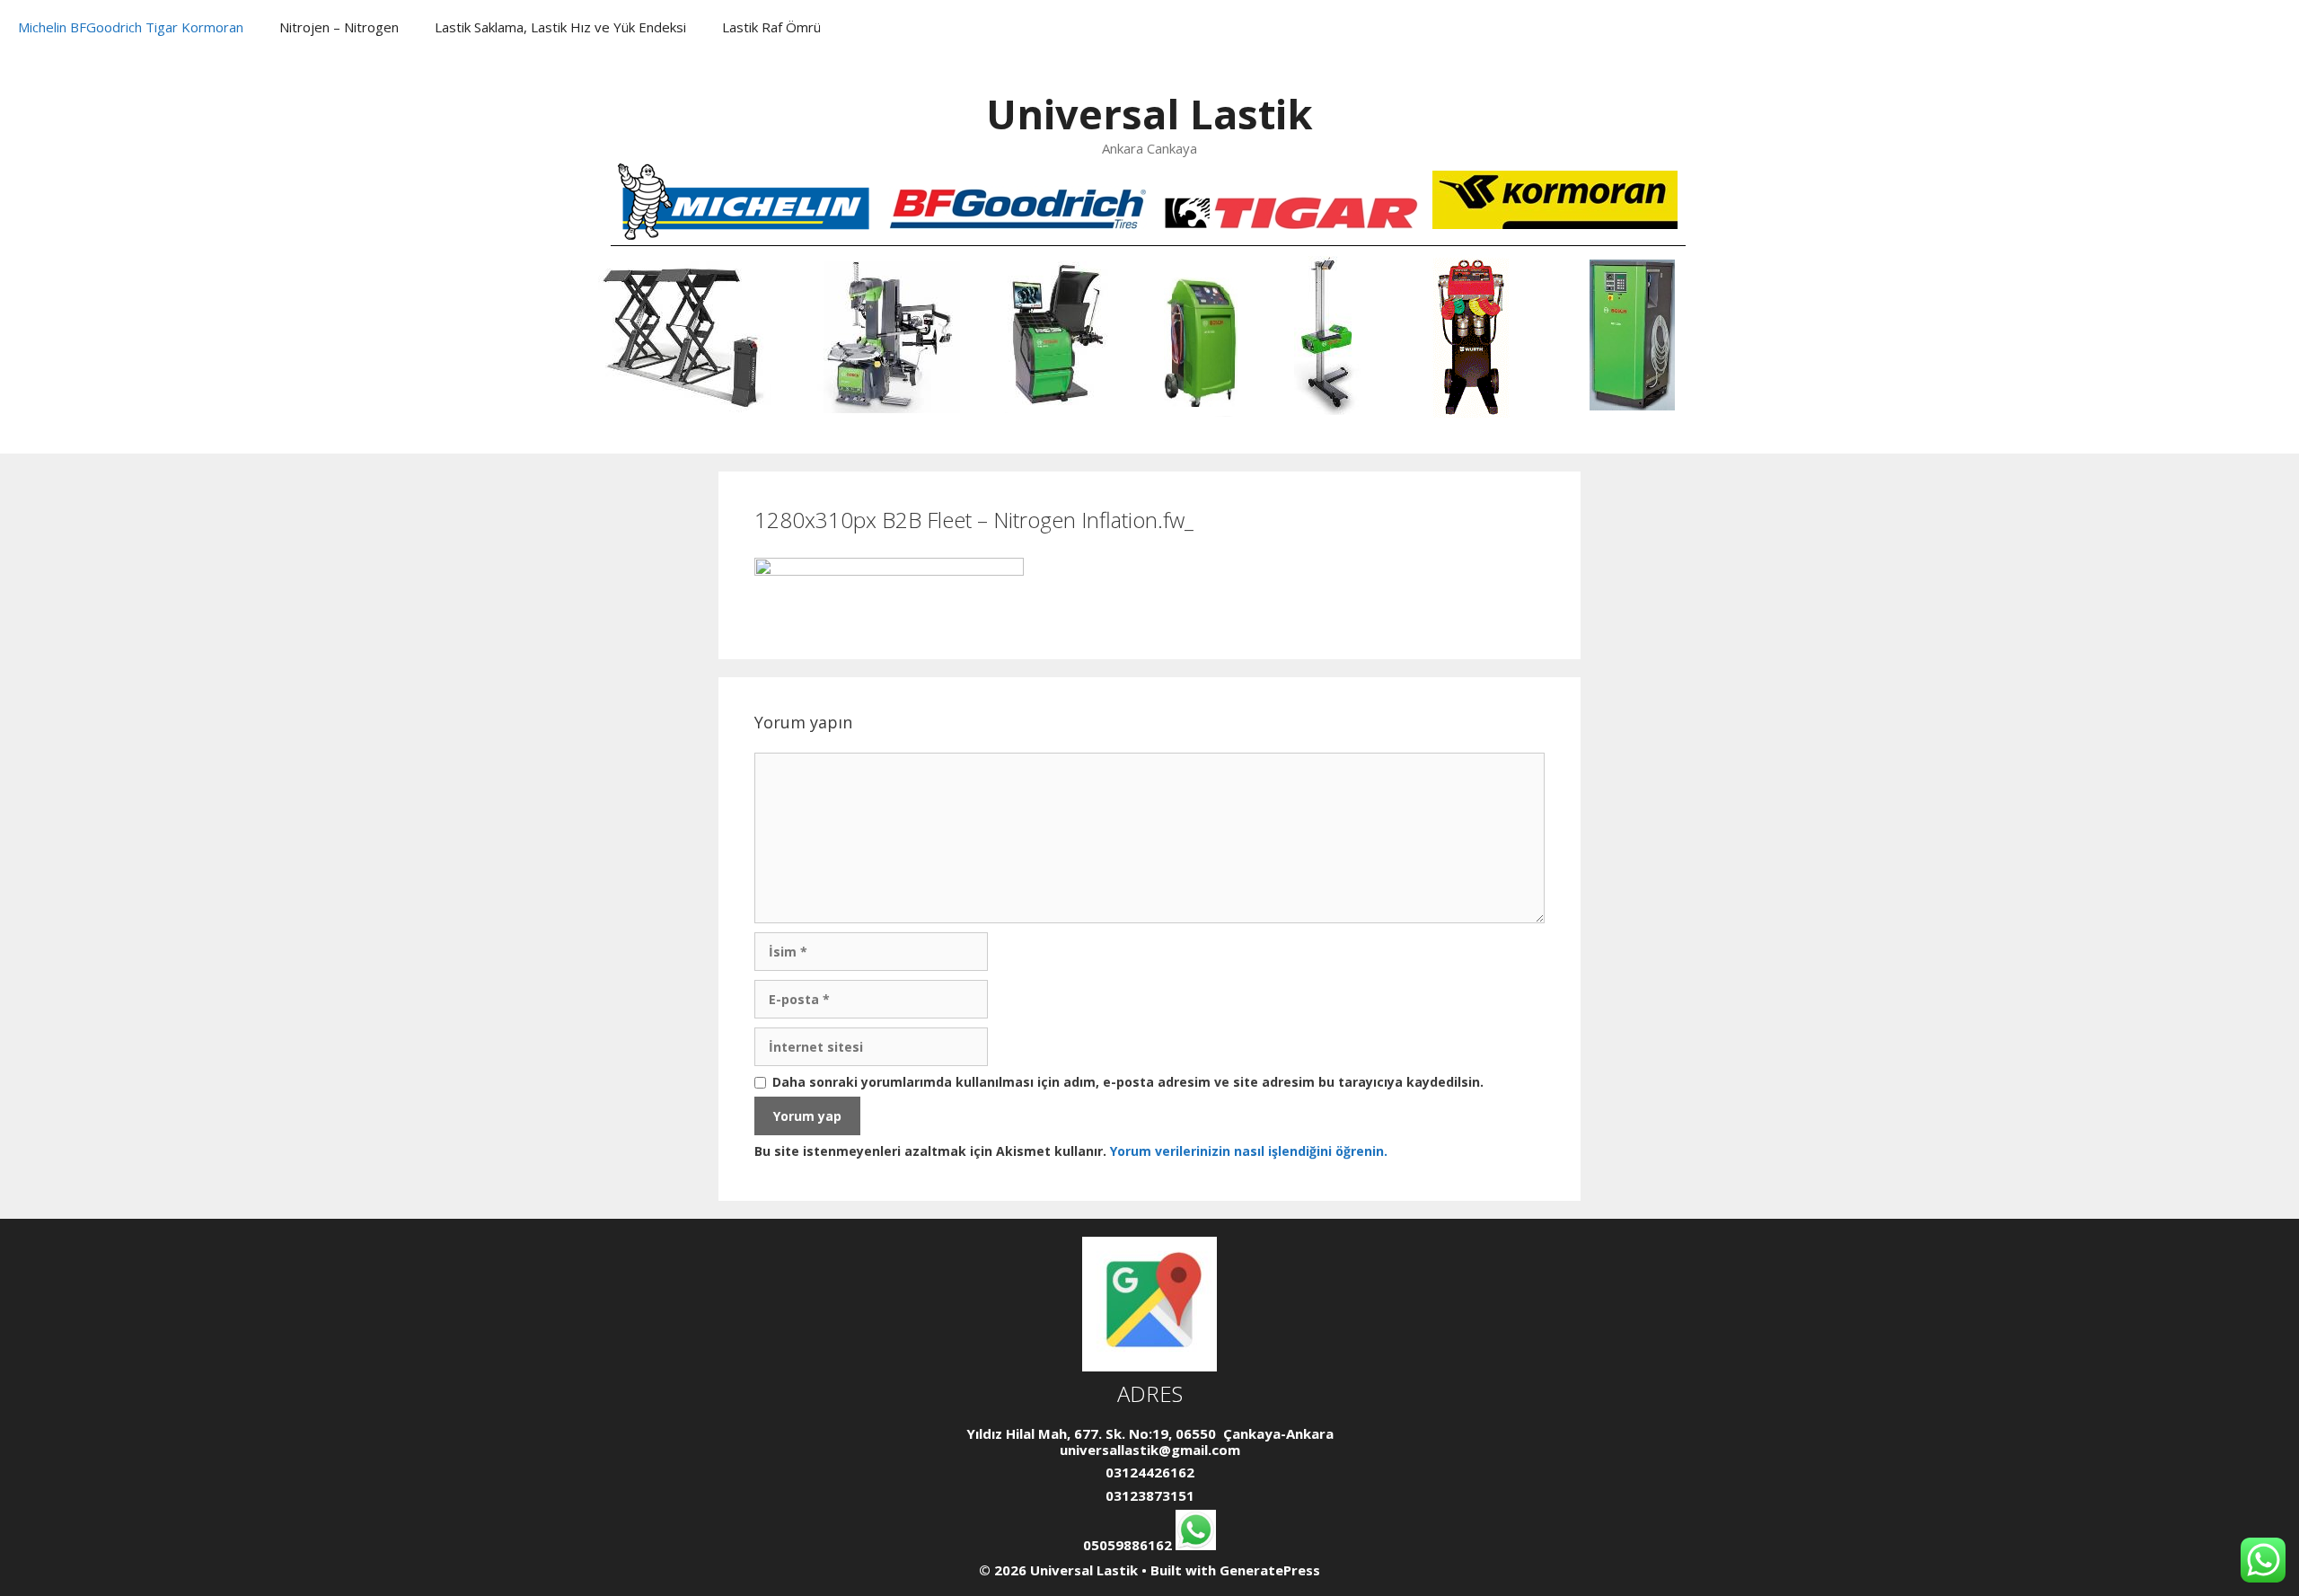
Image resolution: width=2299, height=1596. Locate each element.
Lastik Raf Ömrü (771, 27)
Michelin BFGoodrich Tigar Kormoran (131, 27)
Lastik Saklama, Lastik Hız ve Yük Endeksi (560, 27)
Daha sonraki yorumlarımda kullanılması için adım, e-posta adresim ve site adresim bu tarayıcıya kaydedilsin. (1128, 1083)
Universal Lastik (1149, 114)
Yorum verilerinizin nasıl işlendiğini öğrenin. (1249, 1151)
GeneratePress (1270, 1570)
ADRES (1150, 1393)
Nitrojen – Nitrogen (339, 27)
